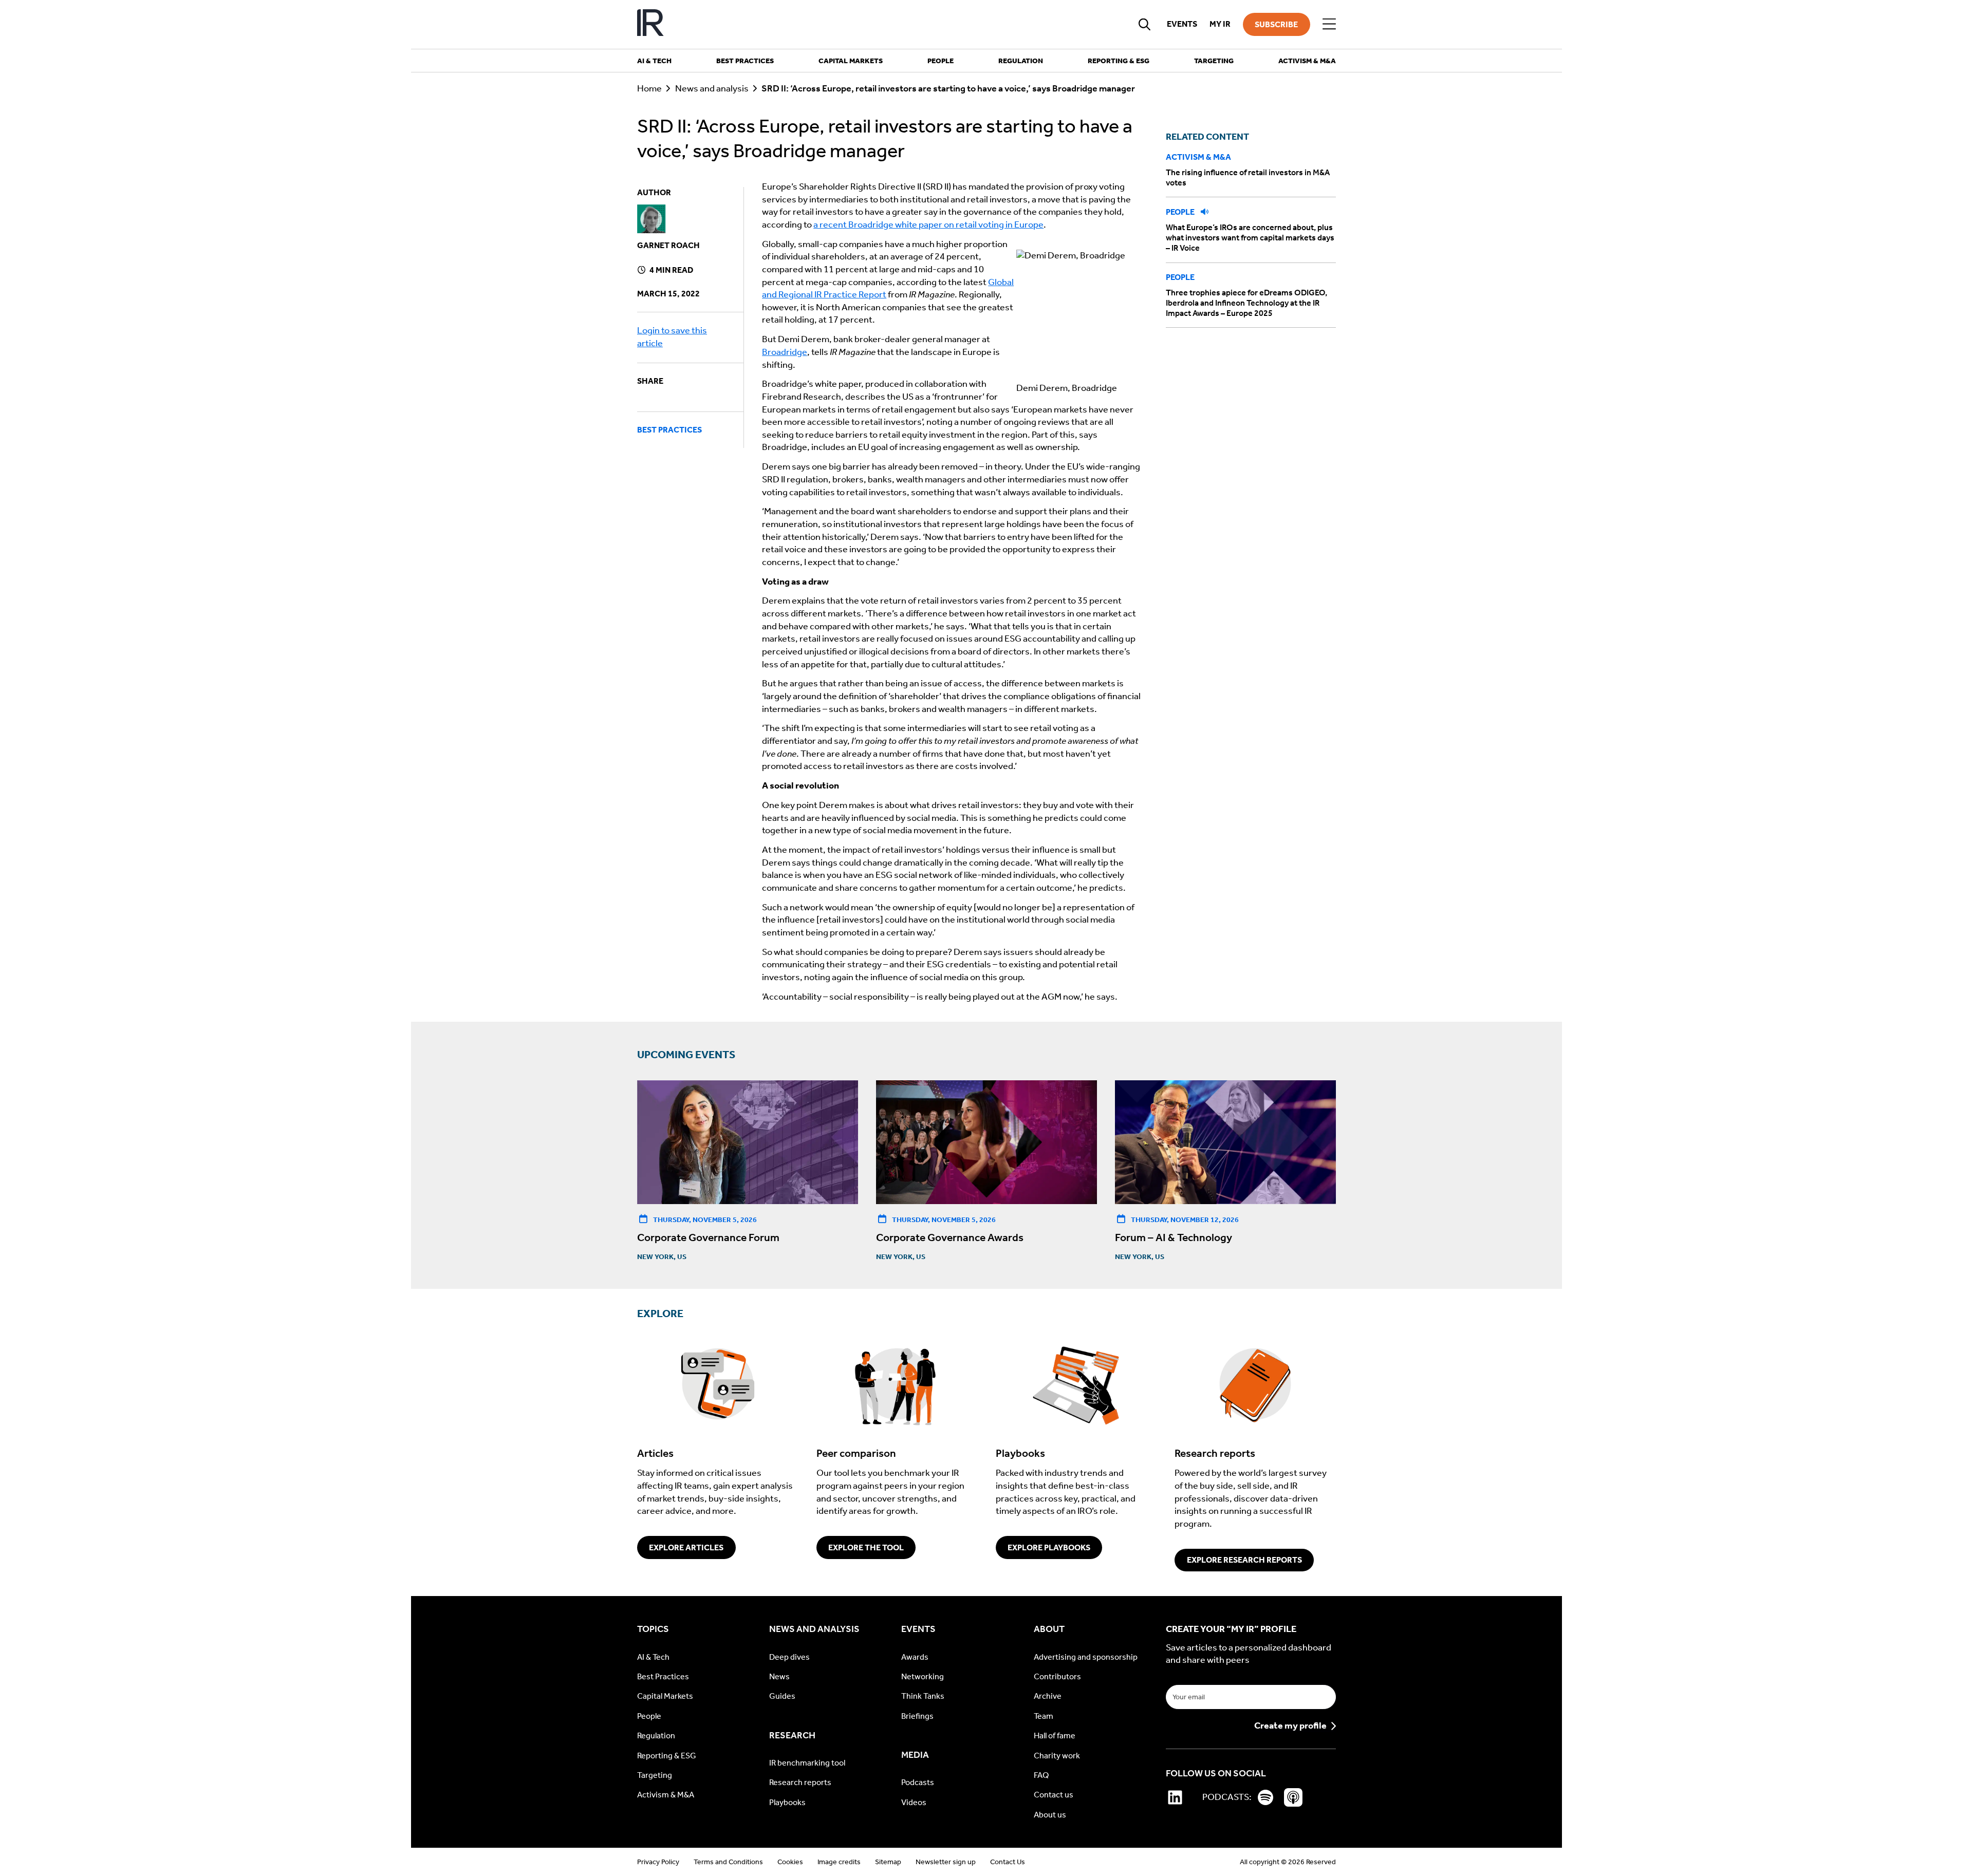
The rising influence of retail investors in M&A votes (1248, 177)
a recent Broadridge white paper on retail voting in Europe (928, 225)
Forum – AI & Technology (1174, 1237)
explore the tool (866, 1547)
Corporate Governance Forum (708, 1237)
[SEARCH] (1145, 24)
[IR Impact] (650, 24)
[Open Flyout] (1329, 24)
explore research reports (1244, 1560)
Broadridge (785, 352)
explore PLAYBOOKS (1049, 1547)
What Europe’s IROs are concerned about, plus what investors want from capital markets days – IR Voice (1250, 238)
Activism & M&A (1198, 157)
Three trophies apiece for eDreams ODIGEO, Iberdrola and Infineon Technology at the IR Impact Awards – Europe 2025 (1246, 303)
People (1181, 212)
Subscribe (1276, 24)
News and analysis (712, 89)
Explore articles (686, 1547)
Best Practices (669, 430)
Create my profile (1290, 1726)
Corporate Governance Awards (950, 1237)
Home (649, 89)
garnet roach (668, 245)
